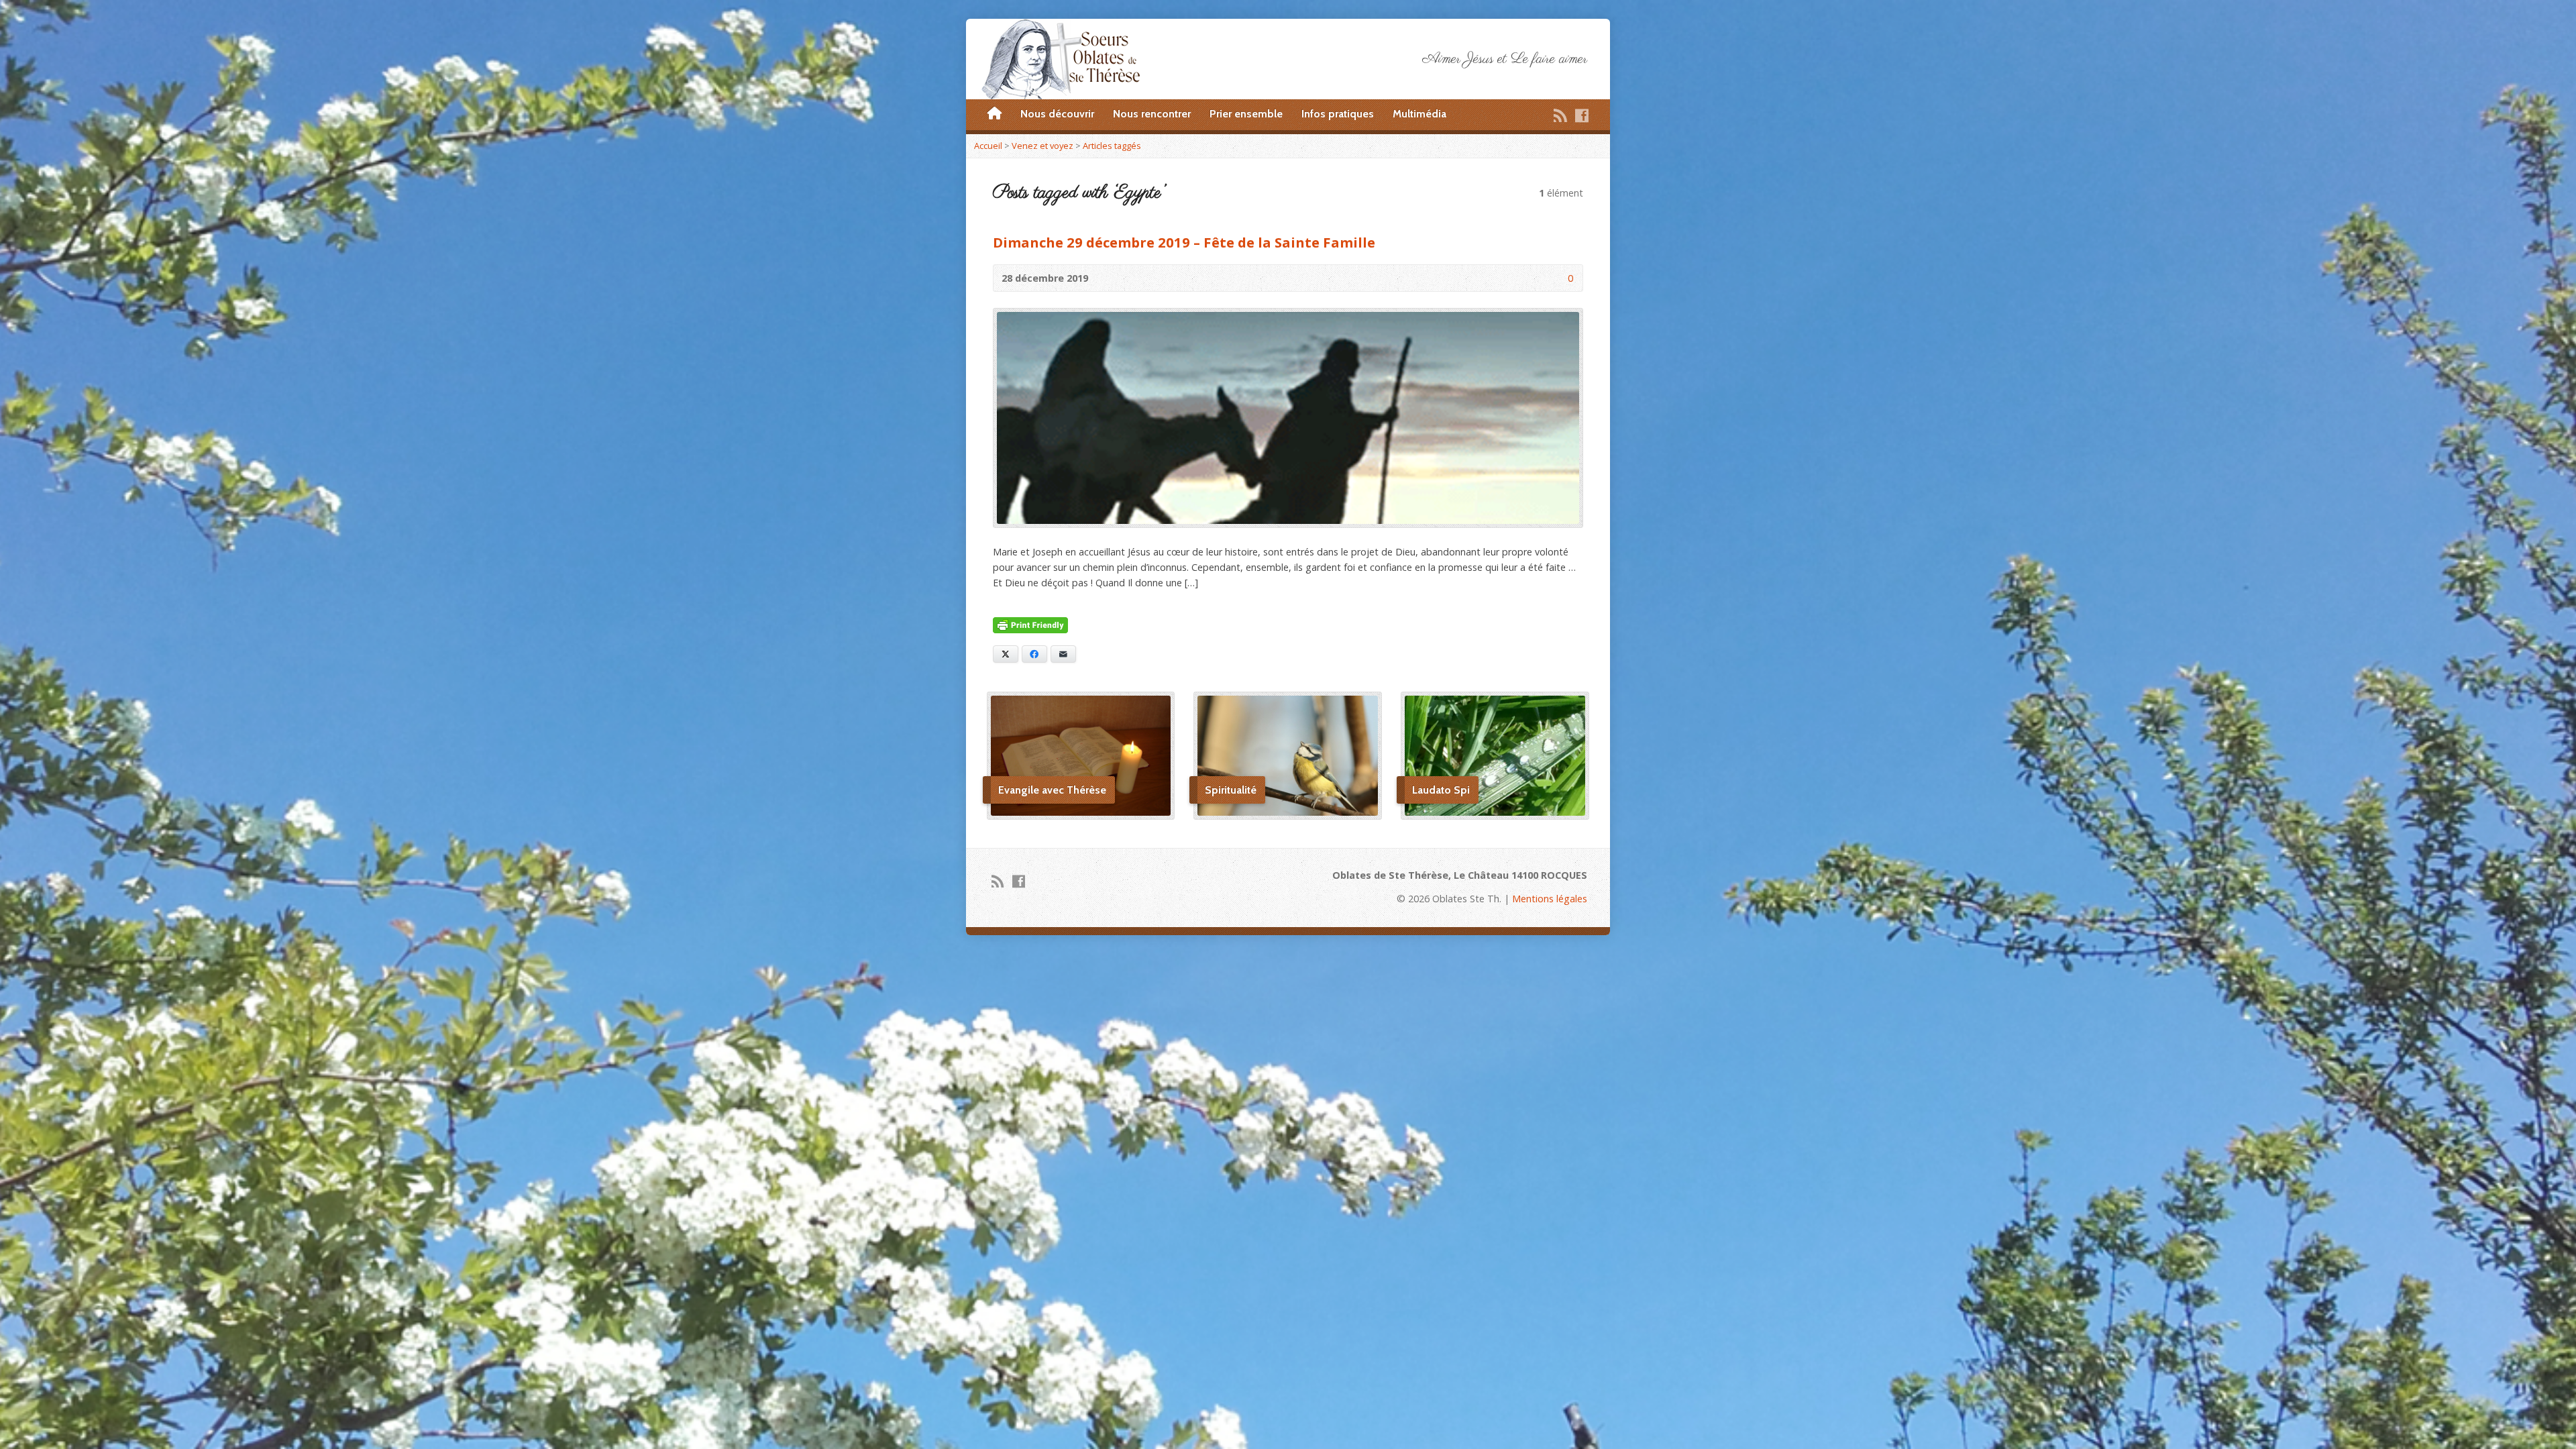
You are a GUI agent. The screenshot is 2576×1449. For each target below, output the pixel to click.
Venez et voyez (1042, 146)
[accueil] (995, 114)
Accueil (988, 146)
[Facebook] (1582, 115)
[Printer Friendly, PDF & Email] (1030, 626)
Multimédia (1419, 114)
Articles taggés (1112, 146)
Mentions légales (1550, 899)
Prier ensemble (1246, 114)
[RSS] (1560, 115)
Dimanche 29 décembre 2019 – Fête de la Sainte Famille (1184, 242)
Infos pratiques (1338, 114)
